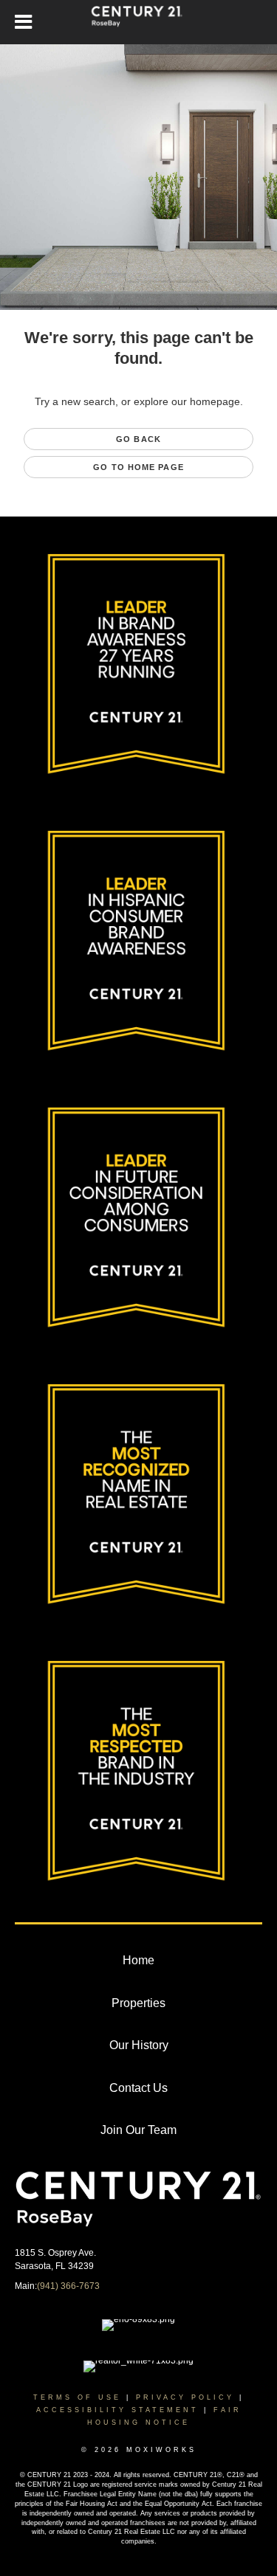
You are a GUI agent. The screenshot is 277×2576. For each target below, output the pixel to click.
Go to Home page (138, 467)
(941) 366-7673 (68, 2286)
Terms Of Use (77, 2397)
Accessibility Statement (117, 2410)
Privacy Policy (185, 2397)
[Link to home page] (138, 22)
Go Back (138, 439)
